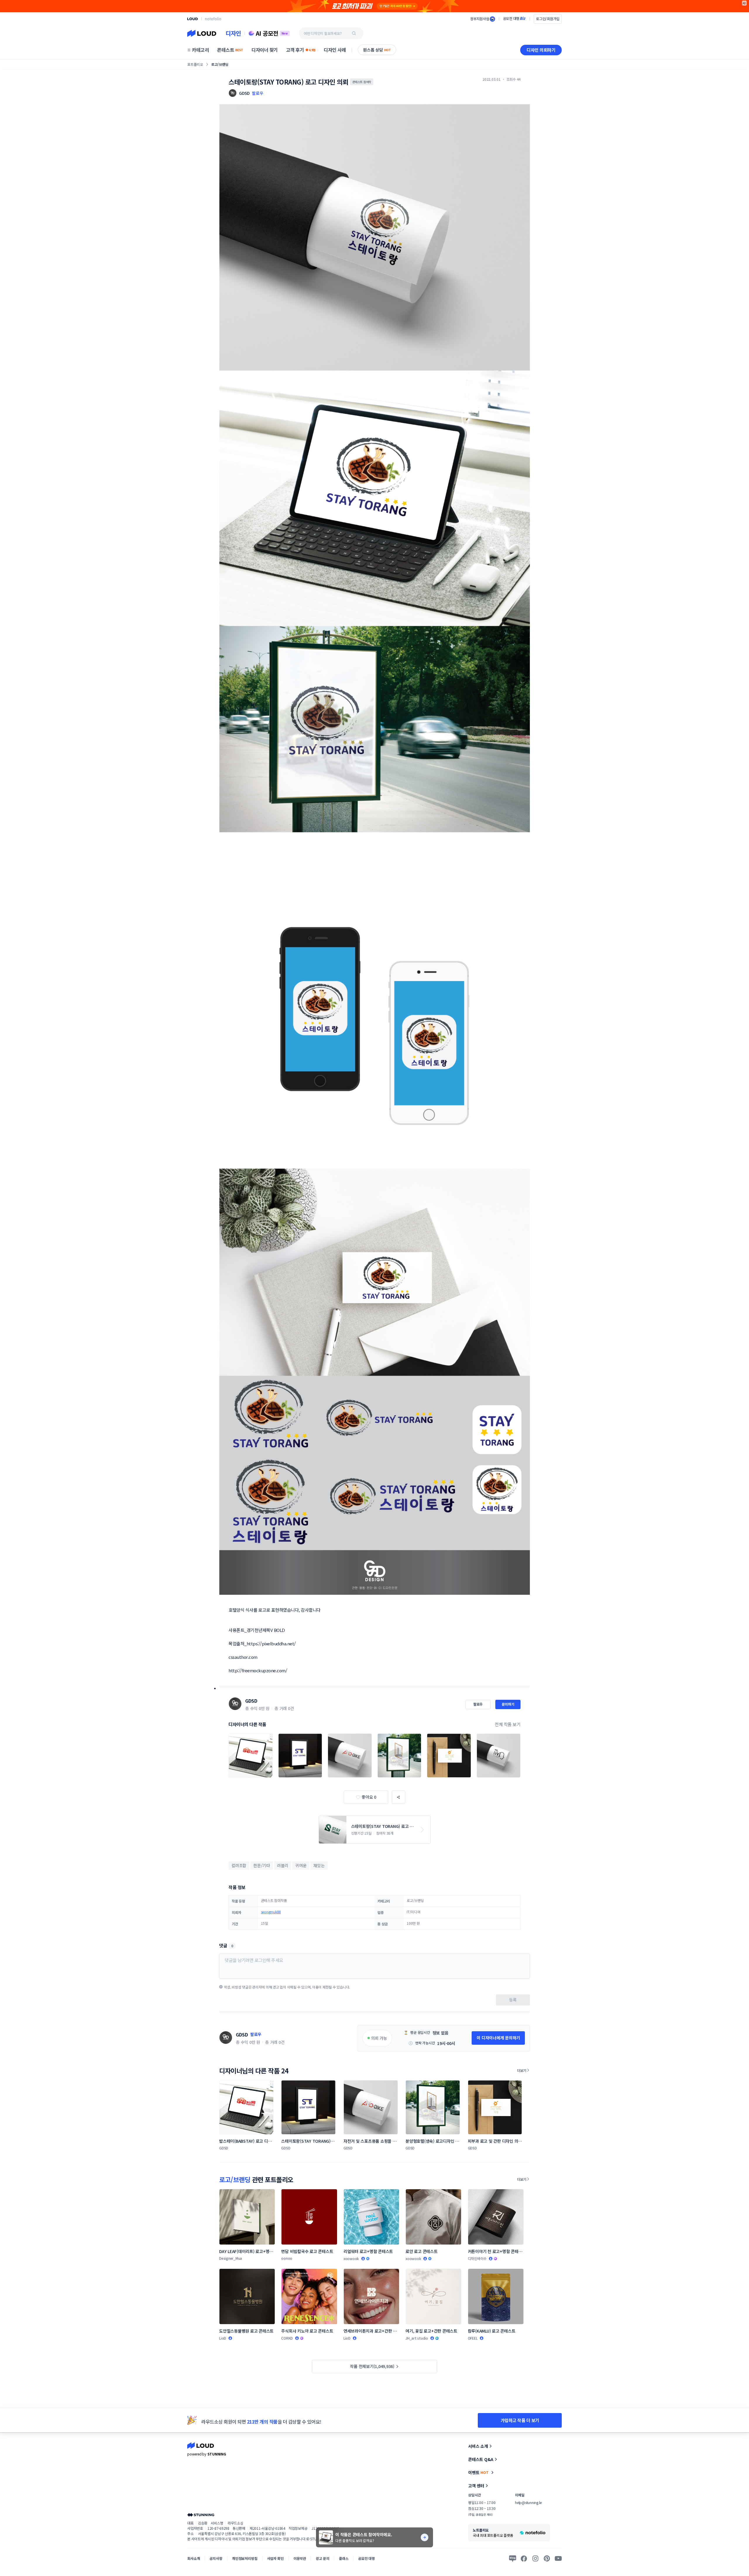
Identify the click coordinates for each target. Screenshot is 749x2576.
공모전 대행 (366, 2558)
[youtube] (558, 2558)
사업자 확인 (275, 2558)
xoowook (351, 2258)
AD (744, 3)
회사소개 (194, 2558)
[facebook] (524, 2558)
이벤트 (478, 2472)
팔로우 (257, 93)
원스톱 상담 (377, 50)
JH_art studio (417, 2338)
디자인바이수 (477, 2258)
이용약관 (300, 2558)
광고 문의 (322, 2558)
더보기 (522, 2070)
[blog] (513, 2558)
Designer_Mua (231, 2258)
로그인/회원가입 (548, 19)
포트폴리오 (195, 64)
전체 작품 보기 (508, 1724)
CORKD (287, 2338)
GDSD (251, 1701)
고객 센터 (476, 2486)
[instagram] (535, 2558)
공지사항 (216, 2558)
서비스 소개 (478, 2446)
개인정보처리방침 (245, 2558)
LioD (223, 2338)
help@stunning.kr (528, 2502)
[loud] (193, 19)
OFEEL (473, 2338)
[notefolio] (213, 19)
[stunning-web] (201, 2515)
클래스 (344, 2558)
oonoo (287, 2258)
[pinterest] (547, 2558)
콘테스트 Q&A (481, 2459)
